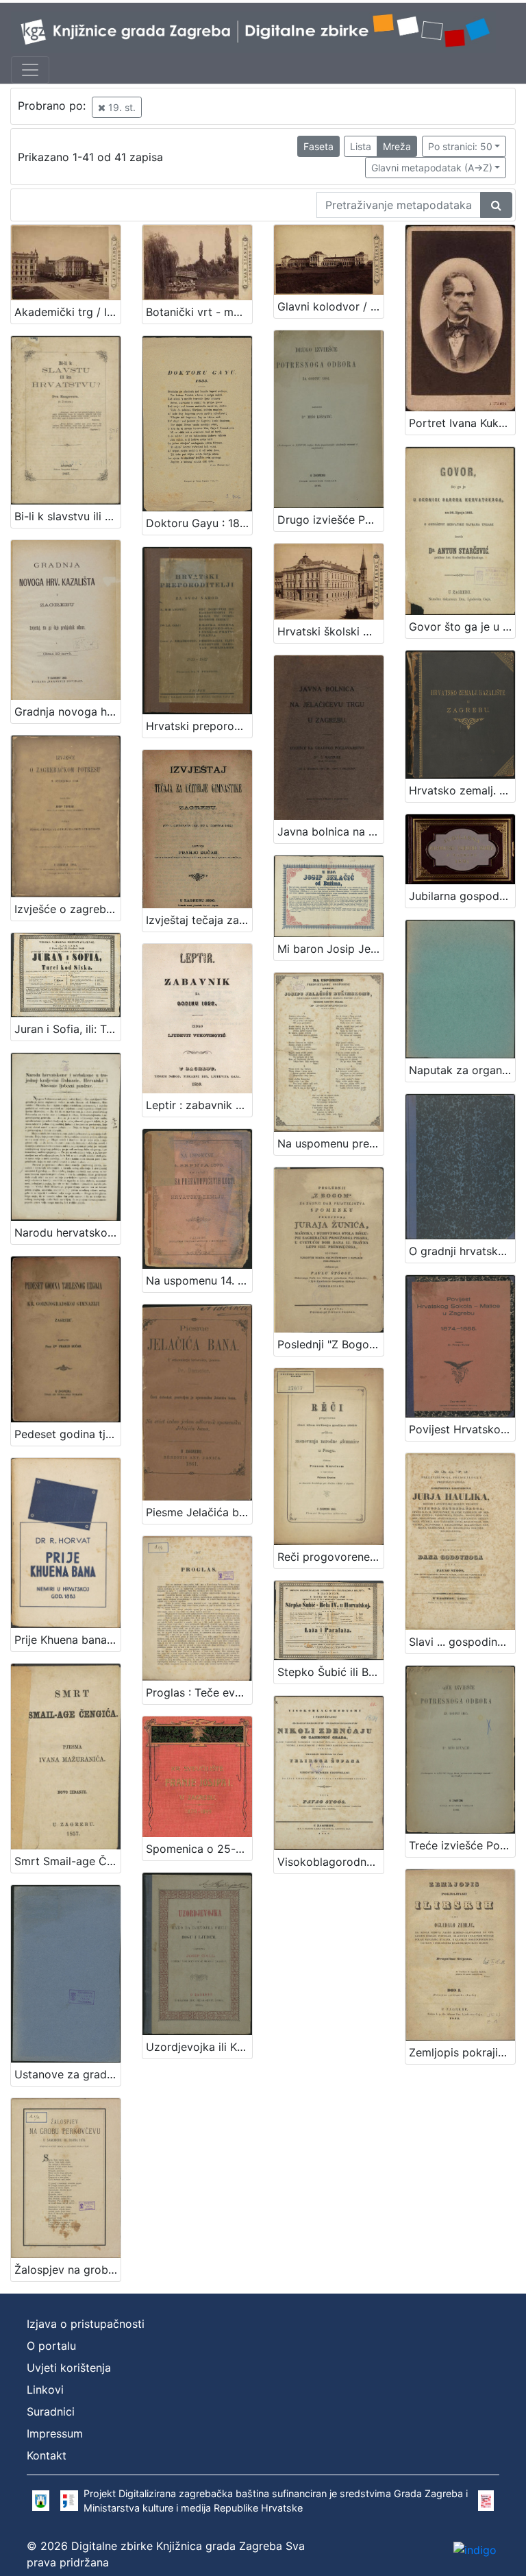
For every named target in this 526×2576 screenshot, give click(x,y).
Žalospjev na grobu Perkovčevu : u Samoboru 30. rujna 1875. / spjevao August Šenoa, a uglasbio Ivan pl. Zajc (67, 2270)
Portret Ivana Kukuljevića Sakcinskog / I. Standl (462, 423)
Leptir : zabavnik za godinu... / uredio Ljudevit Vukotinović (199, 1105)
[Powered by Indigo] (475, 2549)
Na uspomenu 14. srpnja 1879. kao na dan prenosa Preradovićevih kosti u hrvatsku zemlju (199, 1280)
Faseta (318, 146)
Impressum (55, 2433)
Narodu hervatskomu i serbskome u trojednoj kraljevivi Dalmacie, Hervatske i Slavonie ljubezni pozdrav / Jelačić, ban (67, 1232)
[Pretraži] (496, 205)
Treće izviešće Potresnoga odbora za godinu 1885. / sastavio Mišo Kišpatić (462, 1845)
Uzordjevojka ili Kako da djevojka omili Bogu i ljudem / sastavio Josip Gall (199, 2047)
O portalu (51, 2346)
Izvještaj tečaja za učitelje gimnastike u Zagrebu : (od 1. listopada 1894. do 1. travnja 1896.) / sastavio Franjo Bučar (199, 920)
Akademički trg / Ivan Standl (67, 312)
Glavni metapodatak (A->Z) (432, 168)
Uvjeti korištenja (69, 2368)
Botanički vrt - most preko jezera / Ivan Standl (199, 312)
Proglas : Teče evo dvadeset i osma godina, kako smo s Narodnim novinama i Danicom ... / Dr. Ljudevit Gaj (199, 1692)
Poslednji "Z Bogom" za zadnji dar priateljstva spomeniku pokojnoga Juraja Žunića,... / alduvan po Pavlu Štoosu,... (330, 1344)
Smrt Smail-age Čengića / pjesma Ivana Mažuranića (67, 1861)
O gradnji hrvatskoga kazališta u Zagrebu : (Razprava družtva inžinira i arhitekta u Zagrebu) (462, 1251)
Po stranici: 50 (460, 146)
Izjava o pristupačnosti (86, 2324)
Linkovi (45, 2390)
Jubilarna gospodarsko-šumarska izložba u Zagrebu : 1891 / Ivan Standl (462, 896)
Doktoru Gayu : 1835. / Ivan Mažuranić (199, 523)
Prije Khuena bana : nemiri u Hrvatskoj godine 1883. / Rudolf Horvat (67, 1640)
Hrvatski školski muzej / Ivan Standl (330, 631)
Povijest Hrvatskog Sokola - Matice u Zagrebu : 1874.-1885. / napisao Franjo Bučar (462, 1429)
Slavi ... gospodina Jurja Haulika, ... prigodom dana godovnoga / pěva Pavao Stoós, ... (462, 1642)
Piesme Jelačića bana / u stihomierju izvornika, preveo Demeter (199, 1512)
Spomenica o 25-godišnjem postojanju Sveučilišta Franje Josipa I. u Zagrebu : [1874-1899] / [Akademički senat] (199, 1849)
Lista (361, 146)
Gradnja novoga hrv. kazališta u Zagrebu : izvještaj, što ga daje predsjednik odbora (67, 712)
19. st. (121, 107)
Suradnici (51, 2411)
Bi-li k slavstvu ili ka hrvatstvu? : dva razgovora (67, 516)
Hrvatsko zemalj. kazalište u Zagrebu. (462, 790)
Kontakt (47, 2455)
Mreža (397, 146)
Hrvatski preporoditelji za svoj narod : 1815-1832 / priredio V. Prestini (199, 726)
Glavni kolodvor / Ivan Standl (330, 306)
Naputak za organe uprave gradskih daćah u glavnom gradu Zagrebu (462, 1070)
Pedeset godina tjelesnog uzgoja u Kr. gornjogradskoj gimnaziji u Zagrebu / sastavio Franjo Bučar (67, 1434)
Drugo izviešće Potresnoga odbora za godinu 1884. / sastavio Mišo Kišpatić (330, 520)
